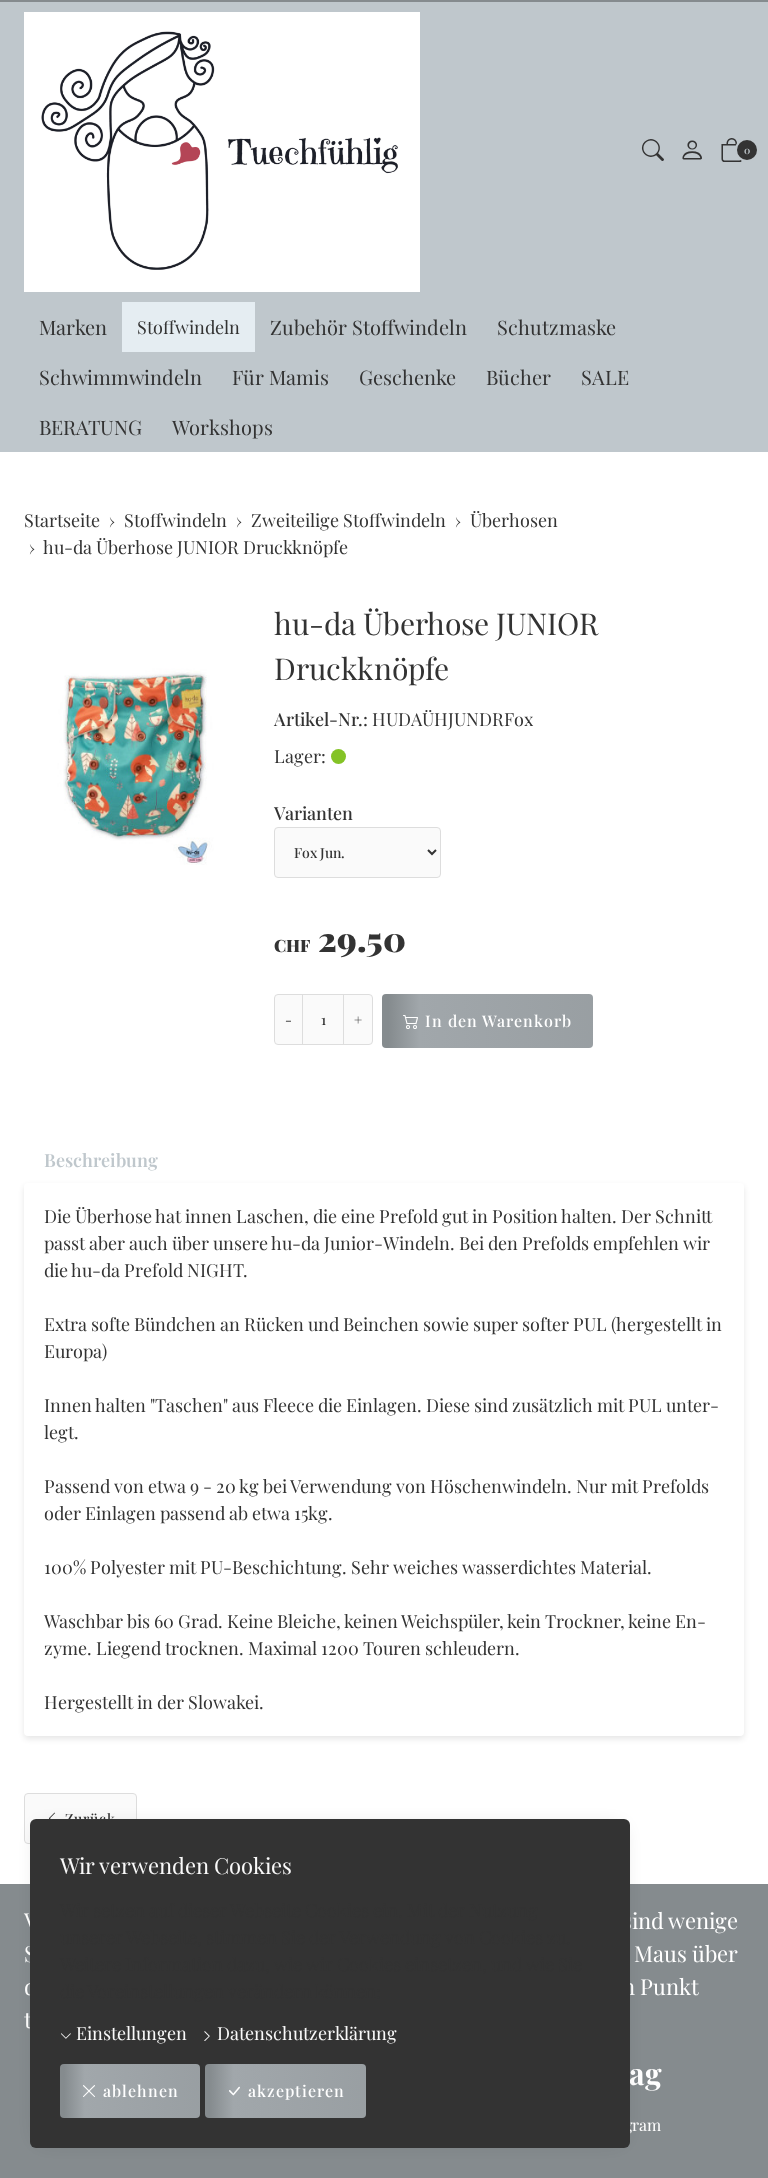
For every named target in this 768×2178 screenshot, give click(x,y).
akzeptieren (296, 2090)
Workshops (222, 426)
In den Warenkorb (498, 1020)
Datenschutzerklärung (305, 2033)
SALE (605, 376)
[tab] (91, 1161)
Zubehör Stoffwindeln (368, 326)
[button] (653, 152)
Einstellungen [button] (129, 2033)
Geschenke (407, 376)
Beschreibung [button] (101, 1160)
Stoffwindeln (188, 327)
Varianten (313, 813)
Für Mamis (280, 376)
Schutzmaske (556, 326)
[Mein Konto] (692, 152)
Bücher (518, 376)
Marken (73, 326)
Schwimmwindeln (120, 376)
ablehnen (141, 2090)
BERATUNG (90, 426)
